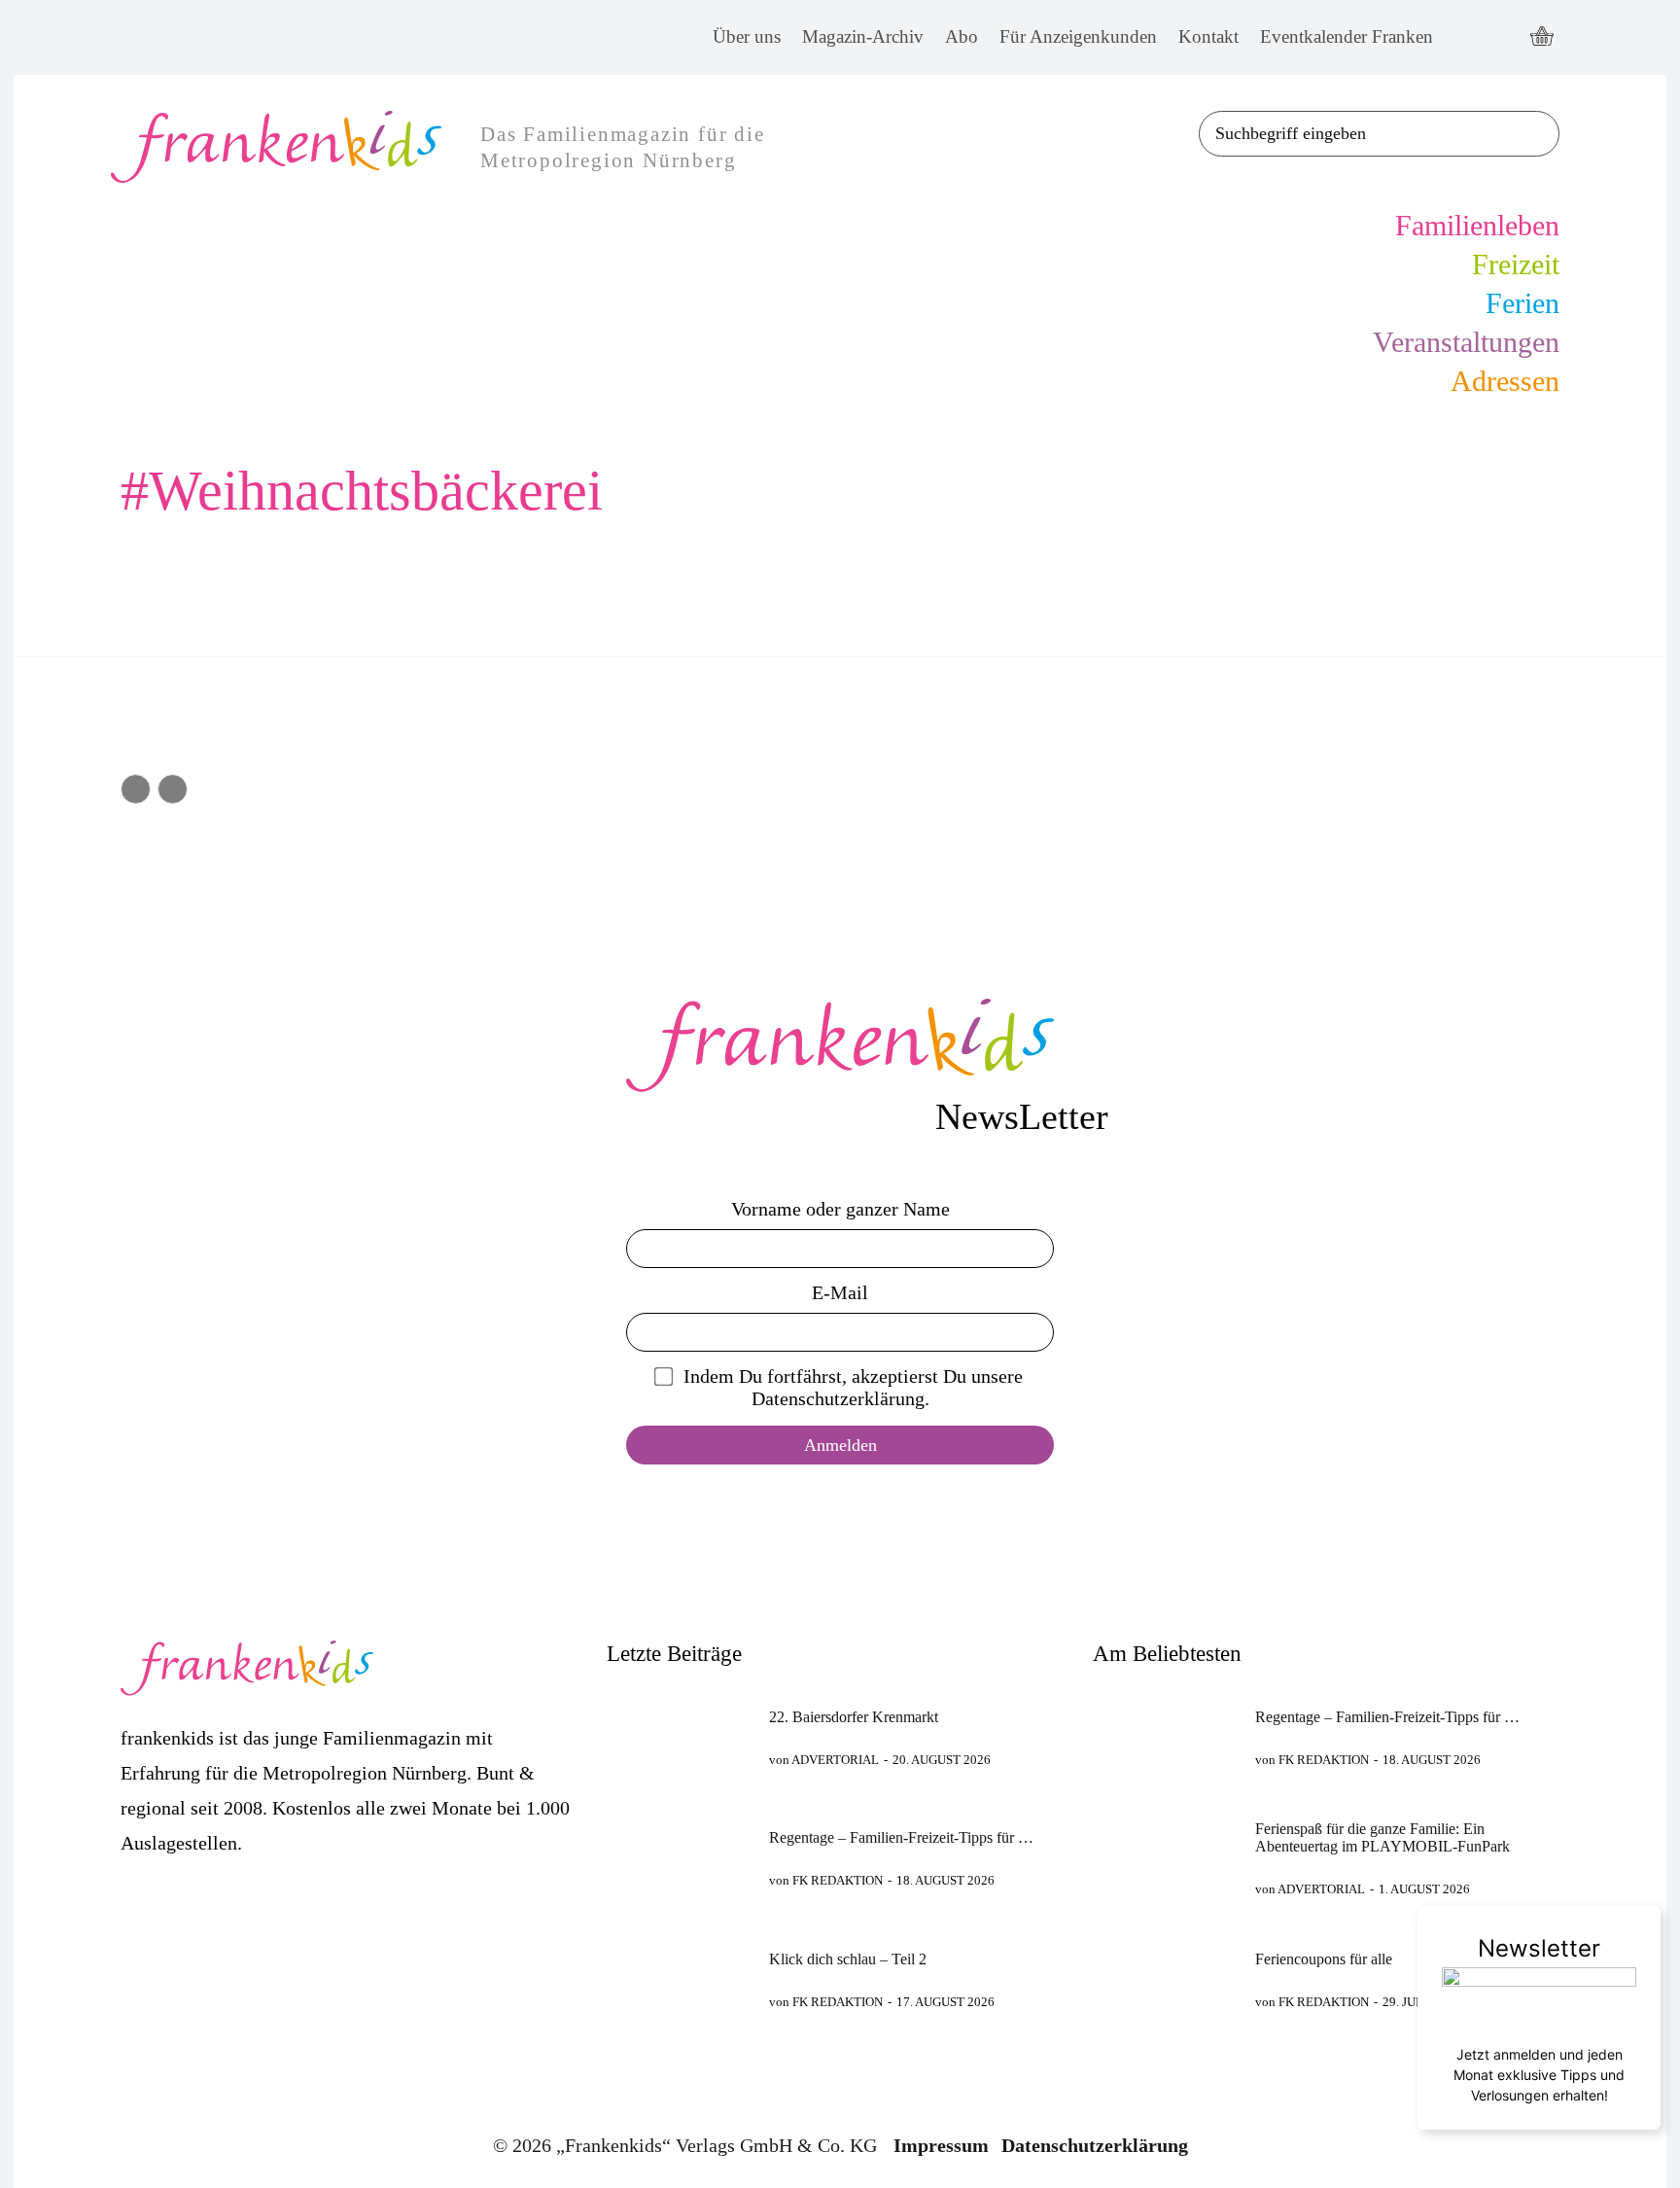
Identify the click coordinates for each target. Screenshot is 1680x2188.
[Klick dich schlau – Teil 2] (680, 1980)
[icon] (1542, 38)
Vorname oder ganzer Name (840, 1209)
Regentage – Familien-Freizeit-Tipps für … (901, 1837)
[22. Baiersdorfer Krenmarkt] (680, 1737)
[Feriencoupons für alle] (1166, 1980)
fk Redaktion (838, 1880)
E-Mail (840, 1292)
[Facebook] (1466, 37)
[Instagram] (1502, 37)
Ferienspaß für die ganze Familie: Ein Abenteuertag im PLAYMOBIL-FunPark (1382, 1837)
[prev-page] (136, 789)
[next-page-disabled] (173, 789)
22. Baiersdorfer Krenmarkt (854, 1717)
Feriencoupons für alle (1324, 1959)
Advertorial (835, 1760)
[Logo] (840, 1045)
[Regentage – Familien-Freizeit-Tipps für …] (680, 1859)
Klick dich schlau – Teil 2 (848, 1959)
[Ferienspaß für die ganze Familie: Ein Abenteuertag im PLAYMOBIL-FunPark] (1166, 1859)
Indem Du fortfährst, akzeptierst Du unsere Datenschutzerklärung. (853, 1387)
